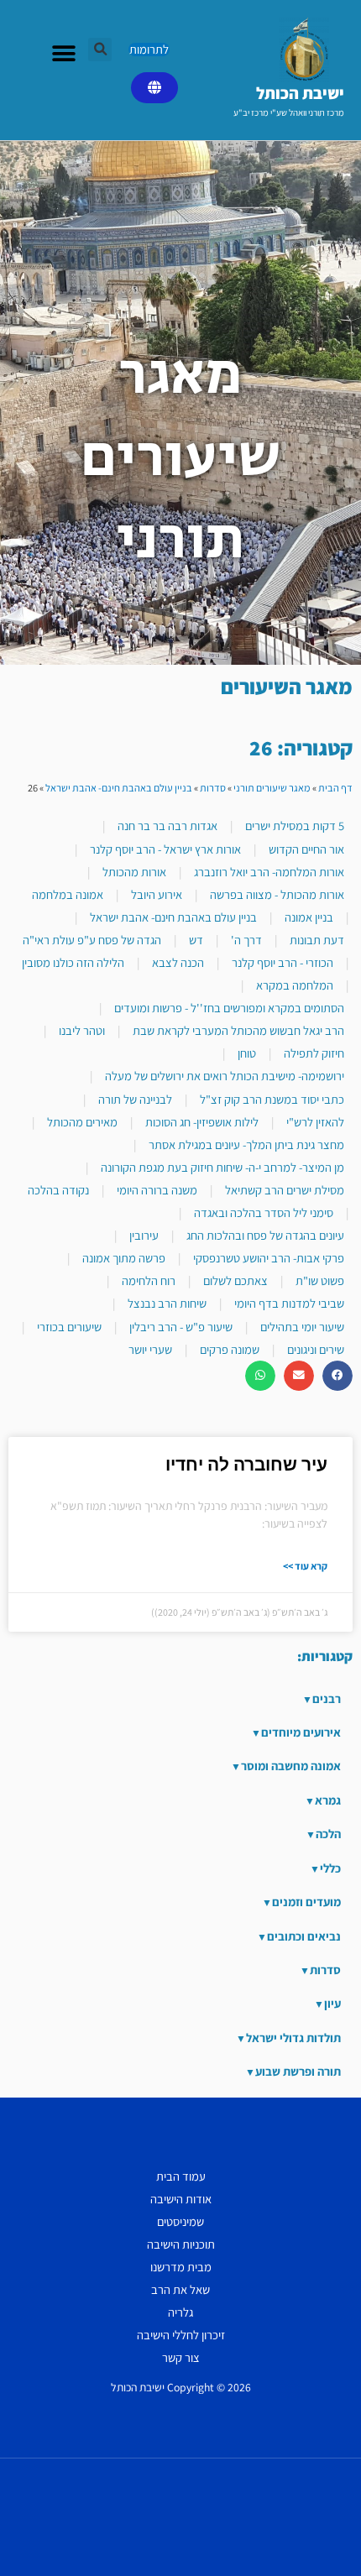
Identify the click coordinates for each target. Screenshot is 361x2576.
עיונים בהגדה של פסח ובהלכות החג (265, 1235)
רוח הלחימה (149, 1280)
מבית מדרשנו (181, 2267)
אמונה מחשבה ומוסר (291, 1766)
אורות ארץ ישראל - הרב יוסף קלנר (165, 849)
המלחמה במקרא (295, 985)
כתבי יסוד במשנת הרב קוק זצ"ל (272, 1099)
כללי (330, 1868)
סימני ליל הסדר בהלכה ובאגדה (264, 1212)
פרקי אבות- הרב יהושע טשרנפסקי (269, 1258)
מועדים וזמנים (306, 1902)
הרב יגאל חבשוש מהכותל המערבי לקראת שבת (238, 1030)
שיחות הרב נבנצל (167, 1303)
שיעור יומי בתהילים (302, 1327)
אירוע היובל (157, 894)
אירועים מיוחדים (301, 1732)
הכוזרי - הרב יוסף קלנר (283, 962)
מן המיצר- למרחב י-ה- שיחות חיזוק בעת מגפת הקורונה (222, 1167)
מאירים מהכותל (82, 1122)
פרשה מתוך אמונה (124, 1258)
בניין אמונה (309, 917)
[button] (100, 50)
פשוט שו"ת (320, 1280)
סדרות (213, 788)
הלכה (328, 1834)
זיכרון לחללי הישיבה (181, 2335)
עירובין (144, 1235)
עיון (332, 2003)
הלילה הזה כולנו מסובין (73, 962)
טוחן (247, 1053)
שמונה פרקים (230, 1349)
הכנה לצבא (178, 962)
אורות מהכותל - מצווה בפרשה (277, 894)
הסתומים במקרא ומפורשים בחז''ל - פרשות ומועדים (229, 1008)
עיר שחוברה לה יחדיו (246, 1465)
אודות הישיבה (181, 2199)
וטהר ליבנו (82, 1030)
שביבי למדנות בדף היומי (289, 1303)
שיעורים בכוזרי (69, 1327)
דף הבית (335, 788)
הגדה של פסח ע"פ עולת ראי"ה (92, 940)
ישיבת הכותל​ (300, 93)
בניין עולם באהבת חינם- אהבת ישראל (119, 788)
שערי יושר (150, 1349)
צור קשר (181, 2357)
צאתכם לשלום (235, 1280)
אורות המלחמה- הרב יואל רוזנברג (269, 872)
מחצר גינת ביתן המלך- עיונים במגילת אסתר (246, 1144)
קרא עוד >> (305, 1566)
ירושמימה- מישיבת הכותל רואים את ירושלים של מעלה (225, 1076)
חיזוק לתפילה (314, 1053)
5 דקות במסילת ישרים (295, 826)
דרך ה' (246, 940)
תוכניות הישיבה (181, 2244)
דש (196, 940)
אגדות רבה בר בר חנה (167, 826)
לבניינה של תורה (135, 1099)
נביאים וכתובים (304, 1936)
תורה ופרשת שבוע (298, 2071)
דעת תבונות (317, 940)
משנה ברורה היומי (157, 1190)
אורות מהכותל (134, 872)
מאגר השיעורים (287, 686)
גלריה (180, 2312)
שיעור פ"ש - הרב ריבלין (181, 1327)
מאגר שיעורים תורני (272, 788)
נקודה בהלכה (58, 1190)
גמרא (328, 1800)
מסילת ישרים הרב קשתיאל (285, 1190)
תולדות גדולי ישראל (293, 2038)
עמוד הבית (181, 2176)
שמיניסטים (180, 2221)
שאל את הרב (180, 2289)
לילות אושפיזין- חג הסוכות (202, 1122)
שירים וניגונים (316, 1349)
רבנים (327, 1698)
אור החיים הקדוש (306, 849)
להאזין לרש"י (315, 1122)
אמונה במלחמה (68, 894)
